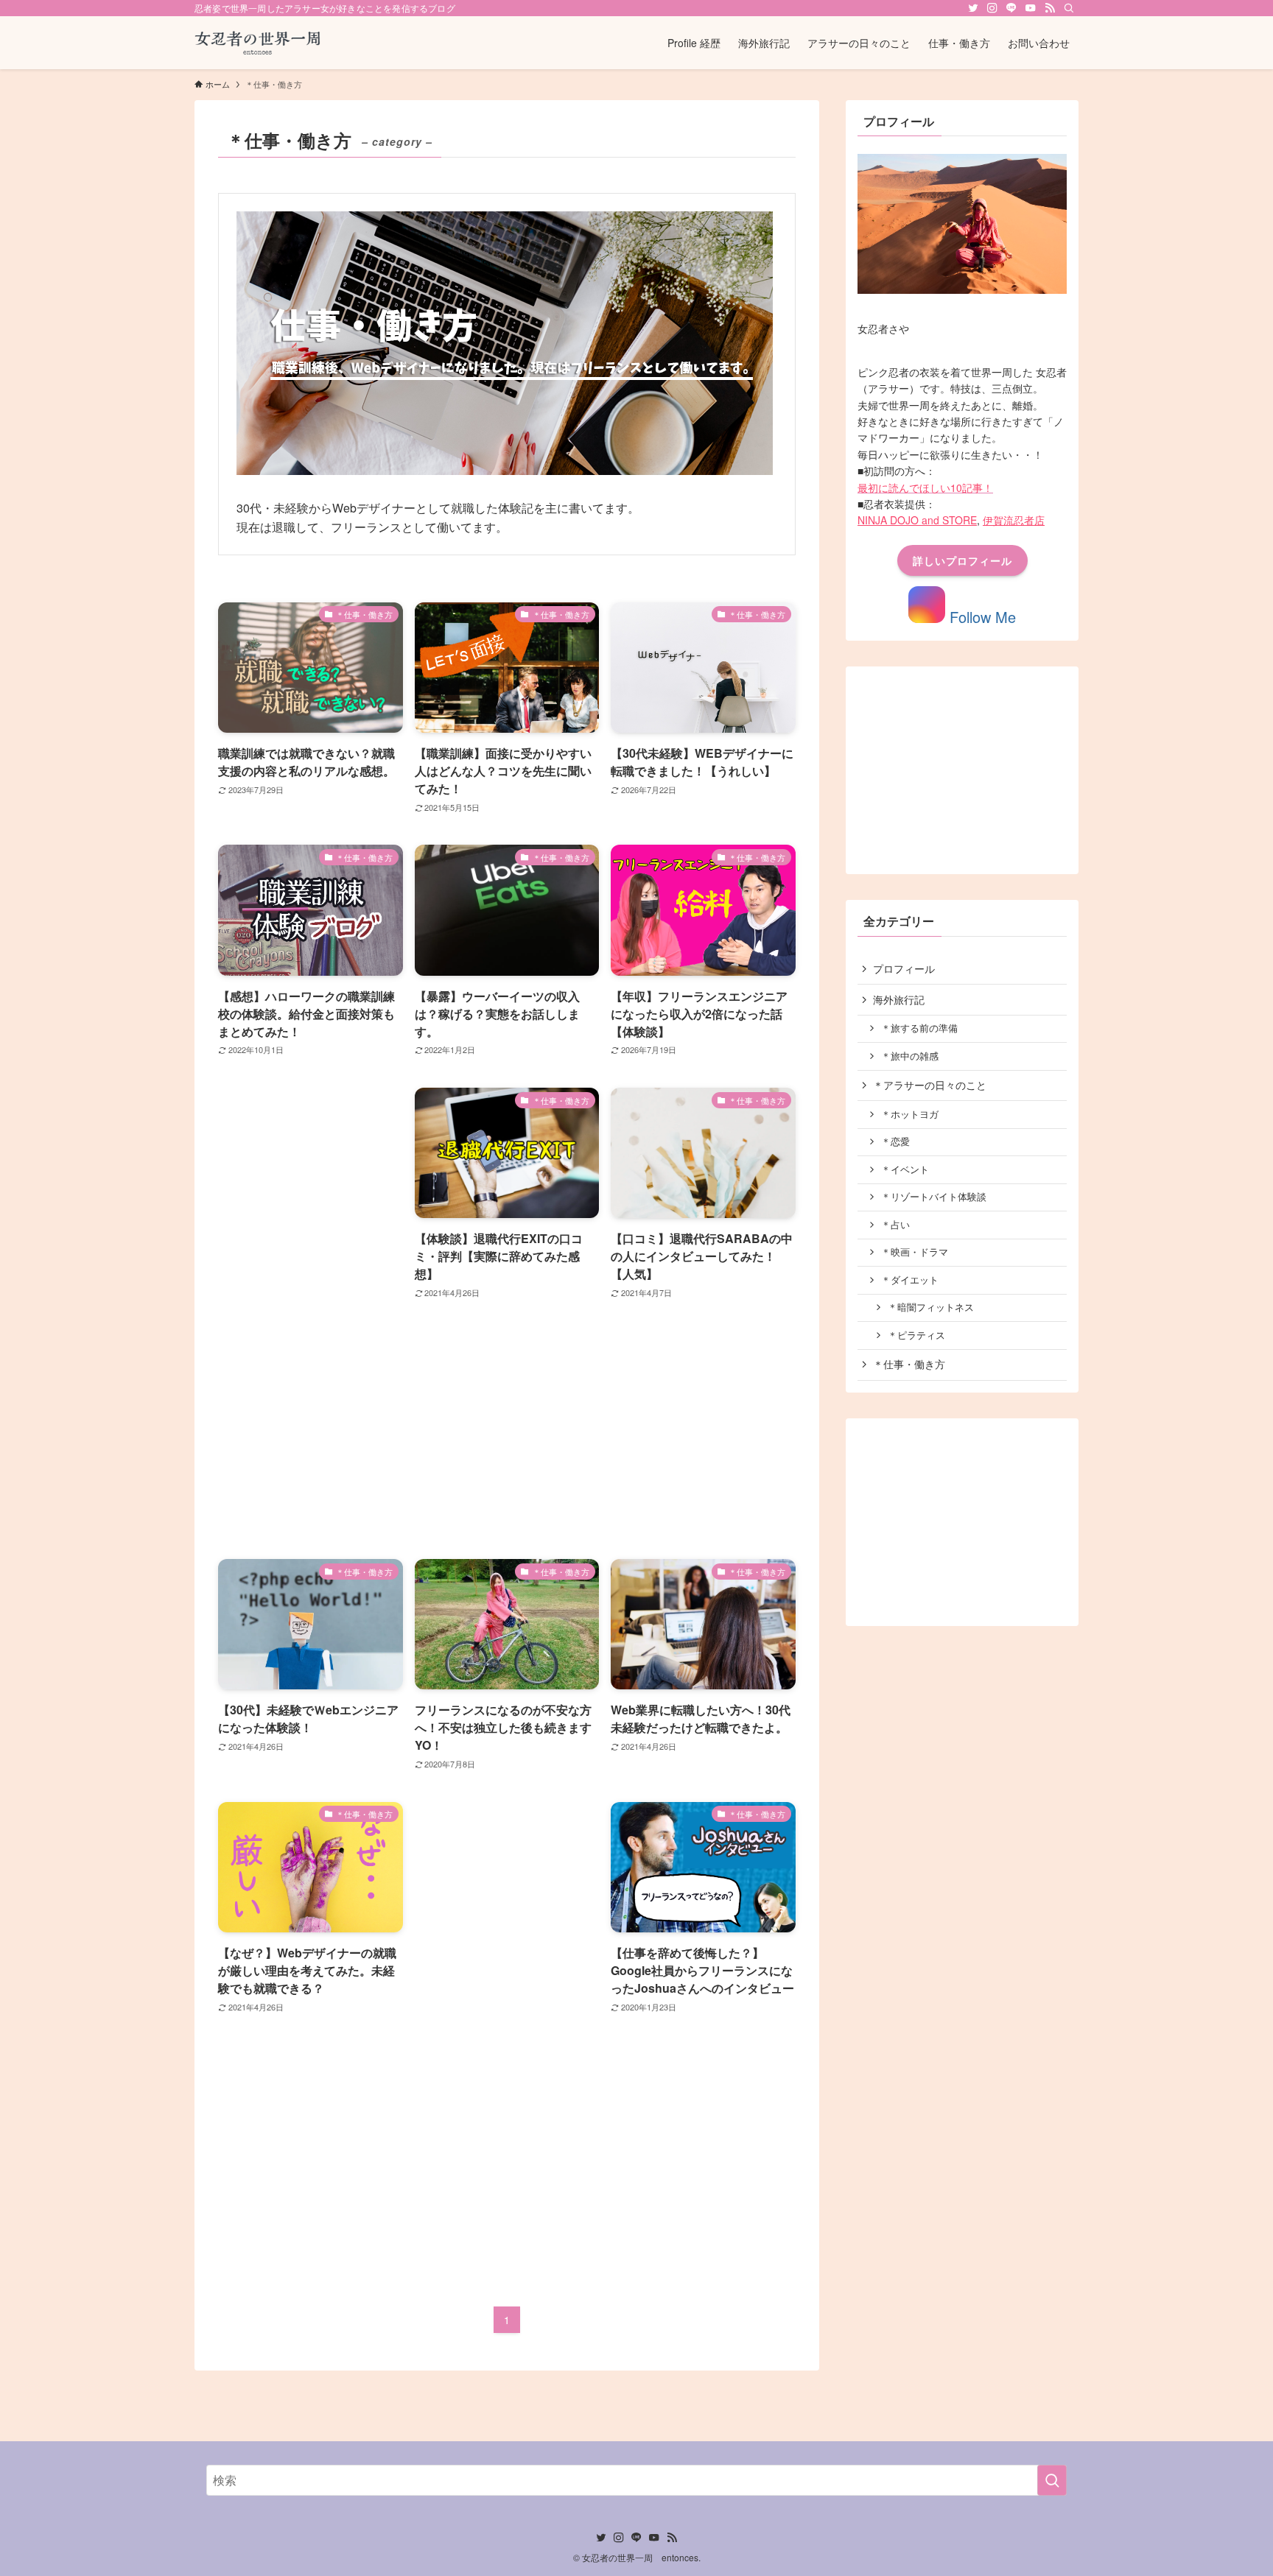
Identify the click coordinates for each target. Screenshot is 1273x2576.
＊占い (895, 1225)
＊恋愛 (895, 1141)
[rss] (1050, 8)
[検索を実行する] (1052, 2480)
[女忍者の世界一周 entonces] (259, 43)
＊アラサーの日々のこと (930, 1085)
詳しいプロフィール (962, 560)
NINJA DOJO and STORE (917, 520)
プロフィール (904, 968)
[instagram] (992, 8)
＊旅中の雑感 (910, 1056)
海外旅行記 (899, 999)
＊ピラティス (916, 1335)
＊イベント (905, 1169)
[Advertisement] (311, 1309)
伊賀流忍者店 (1014, 520)
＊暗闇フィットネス (931, 1307)
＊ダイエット (910, 1280)
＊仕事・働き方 (909, 1364)
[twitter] (973, 8)
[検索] (1069, 8)
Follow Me (981, 617)
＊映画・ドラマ (915, 1252)
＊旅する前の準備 (919, 1028)
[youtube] (1031, 8)
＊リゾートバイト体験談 (934, 1197)
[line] (1011, 8)
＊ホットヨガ (910, 1114)
